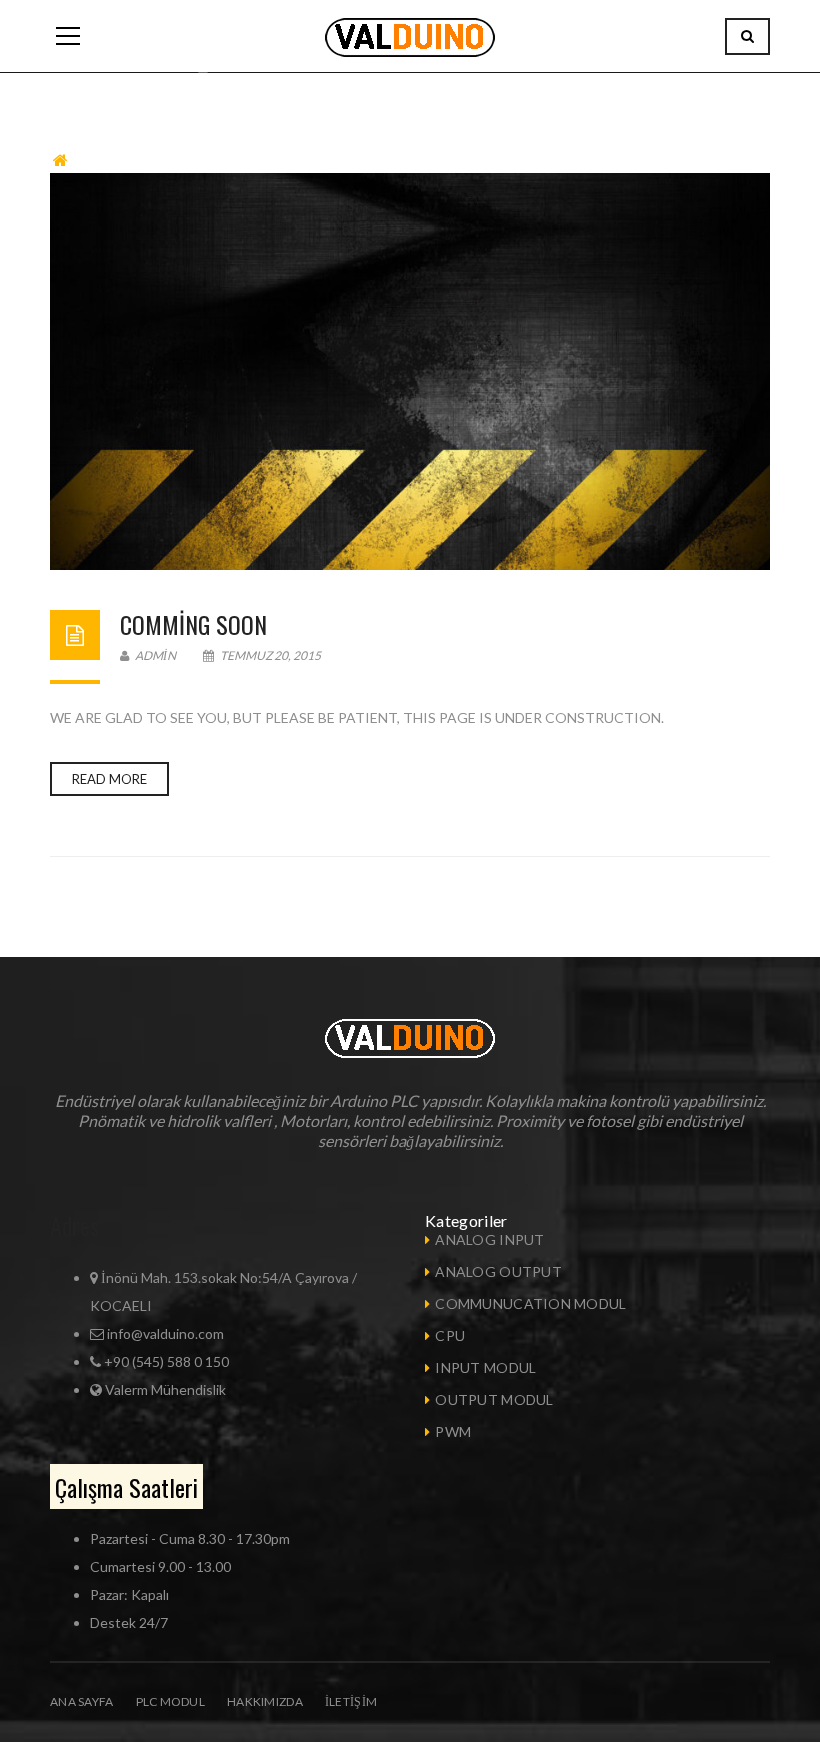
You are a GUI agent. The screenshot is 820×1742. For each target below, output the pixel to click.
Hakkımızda (265, 1701)
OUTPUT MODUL (494, 1399)
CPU (450, 1335)
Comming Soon (193, 624)
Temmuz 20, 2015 (269, 655)
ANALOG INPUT (489, 1239)
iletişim (351, 1701)
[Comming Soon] (410, 371)
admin (154, 655)
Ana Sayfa (82, 1701)
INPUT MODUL (485, 1367)
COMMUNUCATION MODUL (530, 1303)
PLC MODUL (171, 1701)
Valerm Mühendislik (165, 1389)
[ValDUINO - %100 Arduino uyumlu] (410, 35)
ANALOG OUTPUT (498, 1271)
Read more (109, 779)
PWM (453, 1431)
